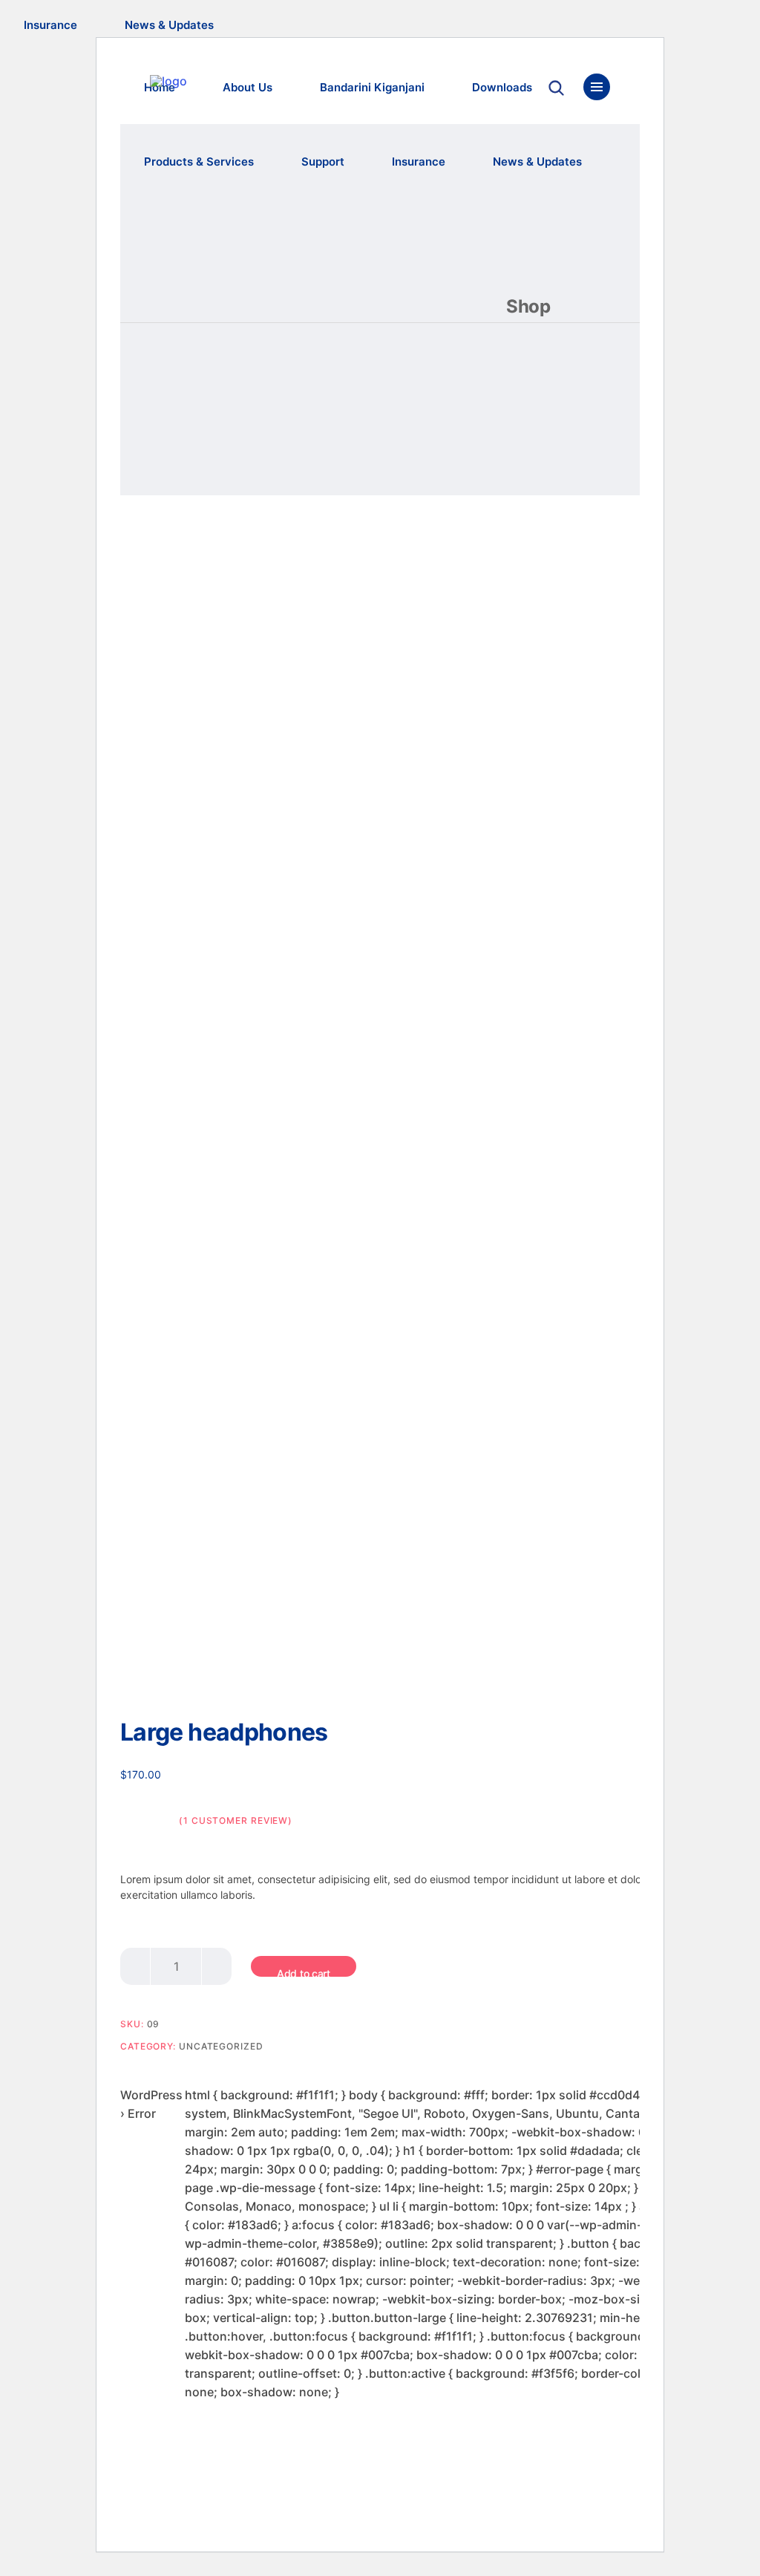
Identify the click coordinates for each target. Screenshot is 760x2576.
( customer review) (236, 1820)
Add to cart (304, 1972)
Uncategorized (221, 2046)
